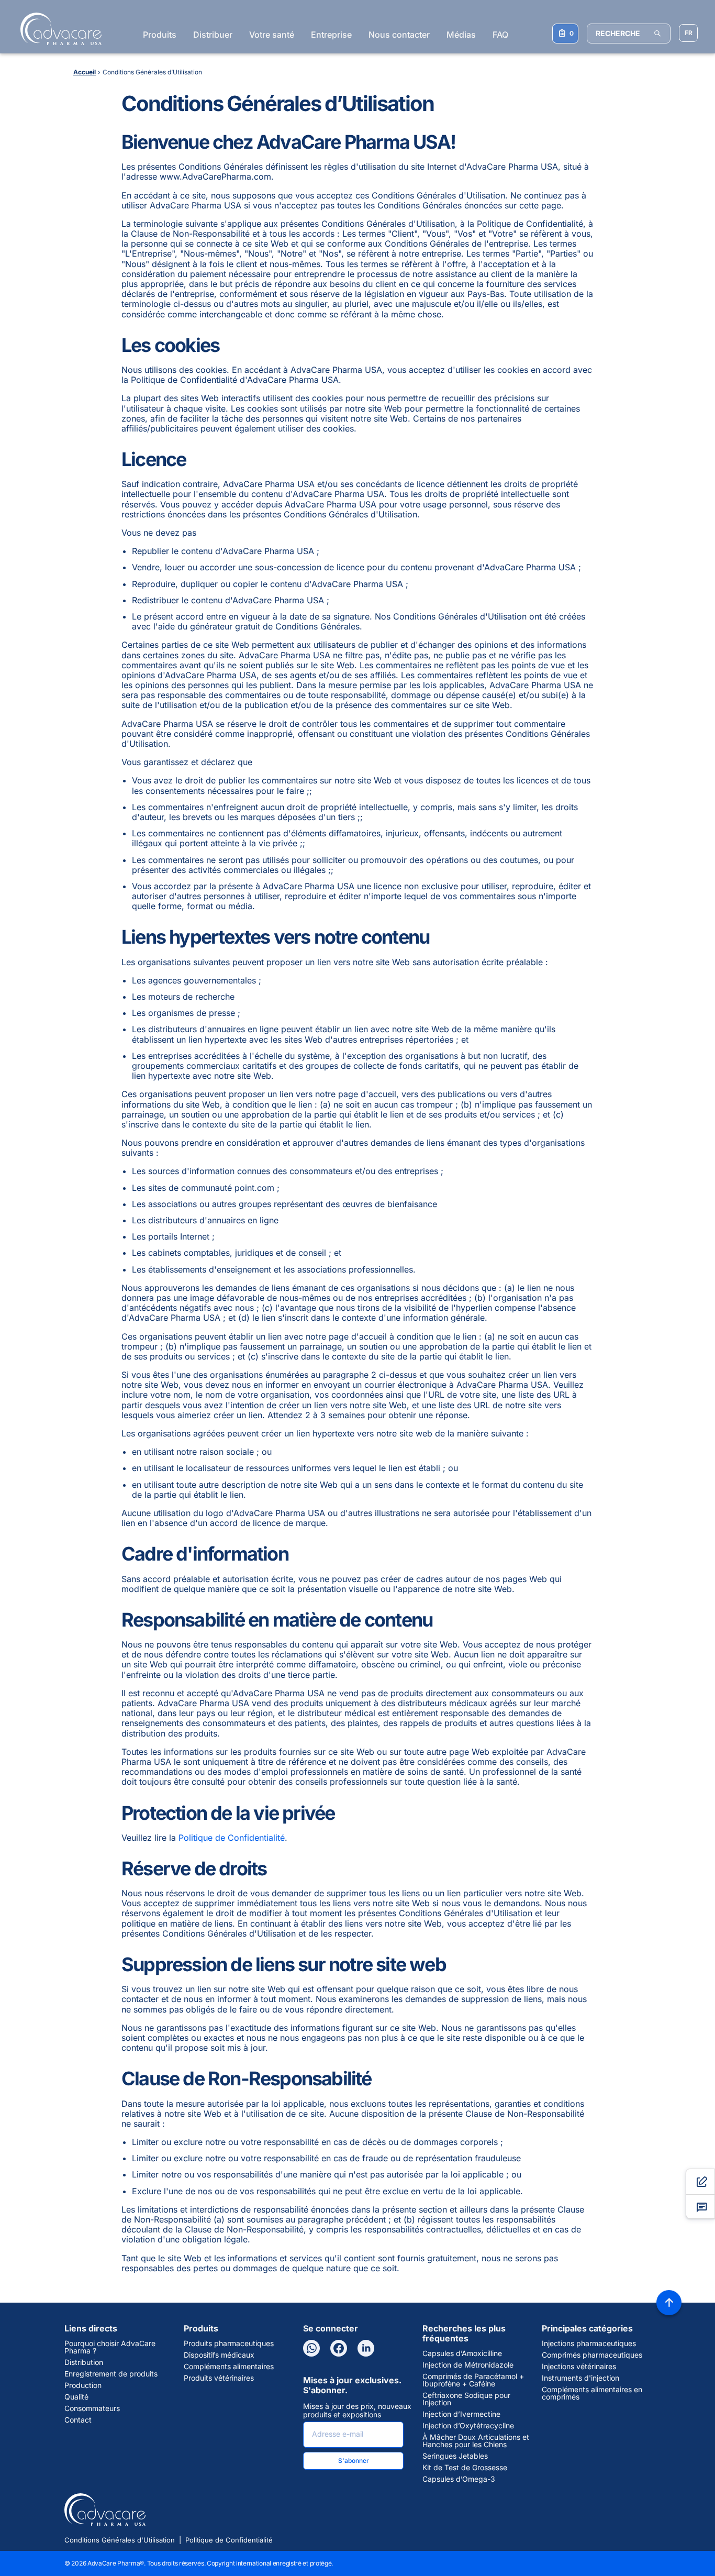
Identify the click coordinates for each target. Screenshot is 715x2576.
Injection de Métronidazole (468, 2365)
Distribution (84, 2362)
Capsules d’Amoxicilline (462, 2353)
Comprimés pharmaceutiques (592, 2355)
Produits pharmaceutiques (229, 2343)
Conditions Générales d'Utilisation (120, 2540)
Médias (461, 35)
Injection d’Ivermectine (461, 2414)
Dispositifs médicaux (219, 2355)
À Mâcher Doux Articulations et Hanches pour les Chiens (476, 2441)
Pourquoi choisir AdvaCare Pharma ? (110, 2347)
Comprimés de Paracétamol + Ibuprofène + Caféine (473, 2380)
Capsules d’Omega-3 (459, 2479)
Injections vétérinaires (579, 2367)
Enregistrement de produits (111, 2374)
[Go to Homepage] (58, 29)
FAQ (500, 35)
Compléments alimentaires (229, 2367)
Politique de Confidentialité (232, 1838)
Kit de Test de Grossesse (465, 2468)
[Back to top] (669, 2303)
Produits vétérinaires (219, 2378)
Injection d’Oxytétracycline (468, 2426)
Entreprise (331, 35)
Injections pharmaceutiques (589, 2343)
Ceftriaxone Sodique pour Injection (466, 2399)
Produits (160, 35)
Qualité (76, 2397)
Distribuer (213, 35)
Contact (78, 2420)
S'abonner (354, 2461)
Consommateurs (92, 2408)
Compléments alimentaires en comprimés (592, 2393)
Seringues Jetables (455, 2456)
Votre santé (272, 35)
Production (83, 2385)
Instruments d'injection (580, 2378)
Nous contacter (399, 35)
